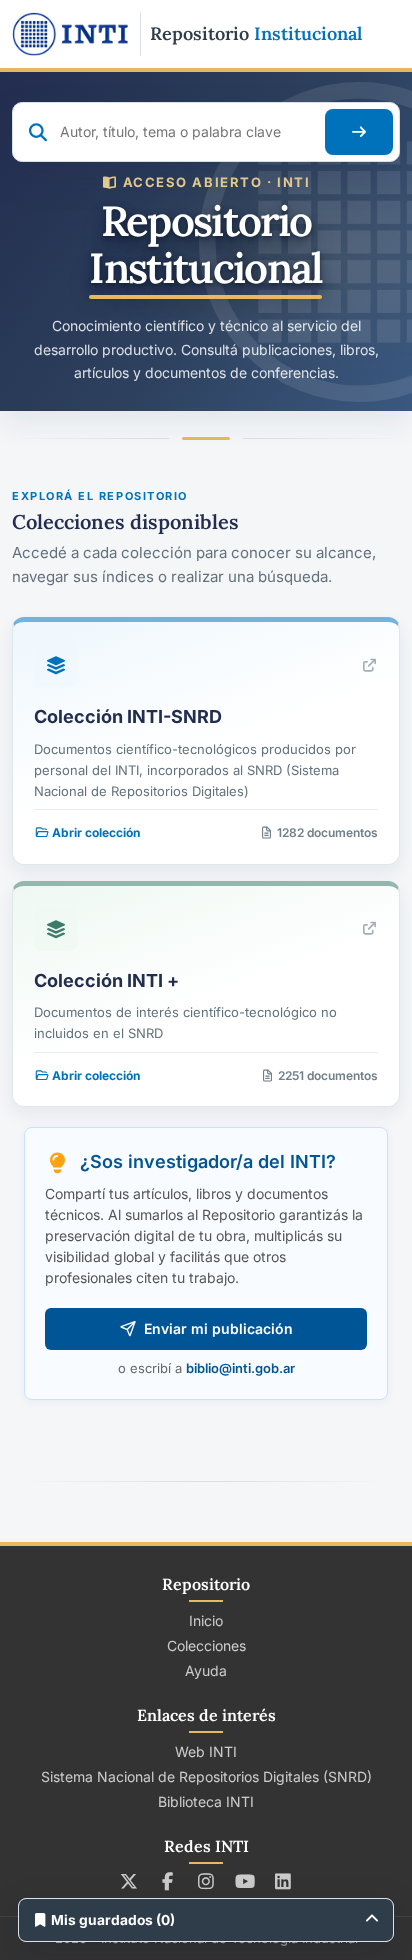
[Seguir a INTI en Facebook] (167, 1881)
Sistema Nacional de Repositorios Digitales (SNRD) (206, 1776)
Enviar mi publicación (218, 1328)
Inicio (206, 1620)
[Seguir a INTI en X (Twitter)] (129, 1881)
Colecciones (206, 1645)
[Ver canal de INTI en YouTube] (244, 1881)
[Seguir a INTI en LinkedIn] (283, 1881)
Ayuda (206, 1670)
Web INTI (206, 1751)
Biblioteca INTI (206, 1801)
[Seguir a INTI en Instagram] (206, 1881)
